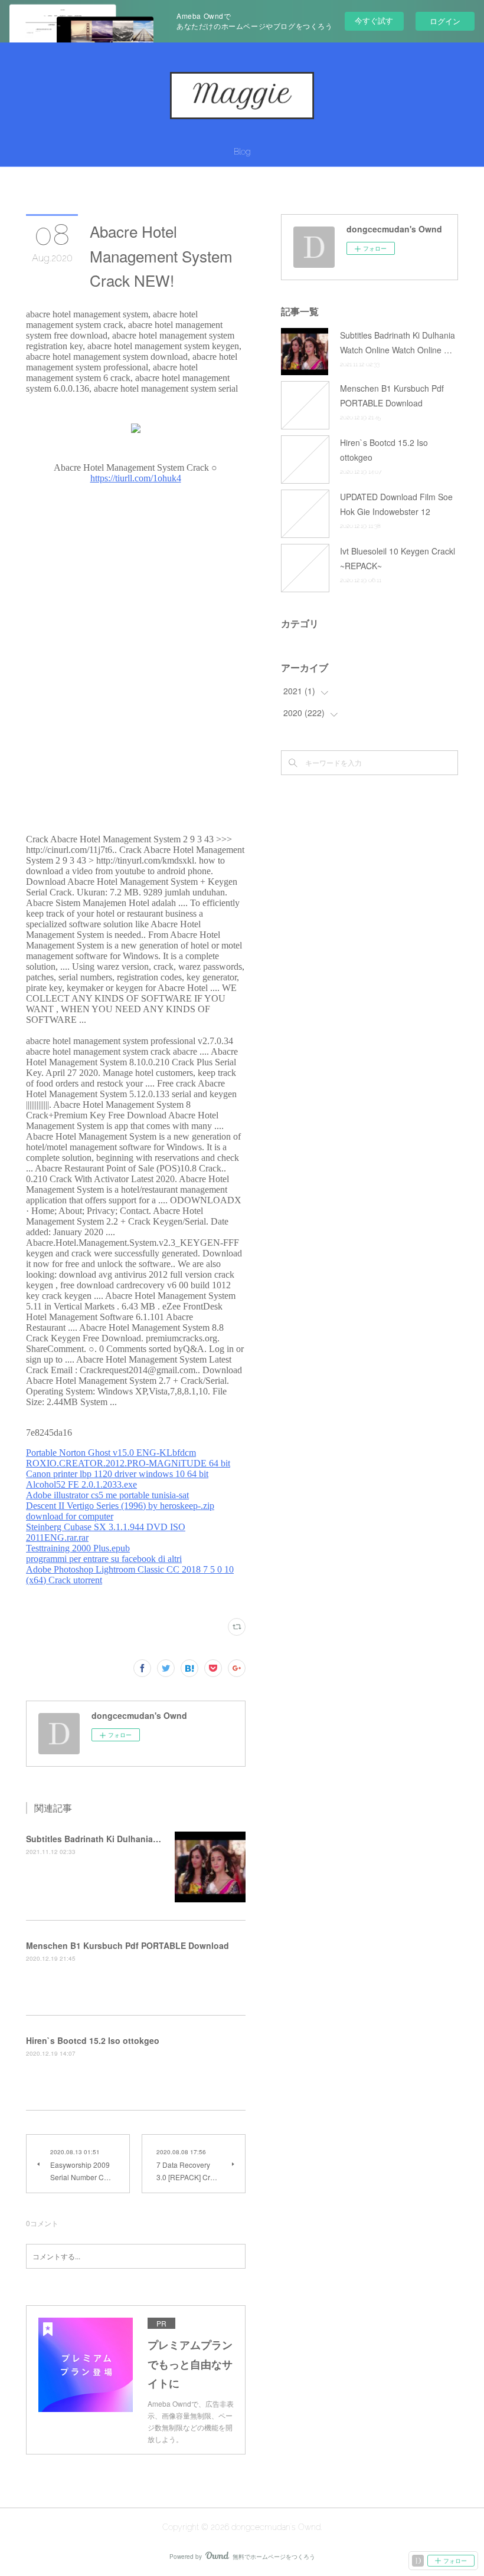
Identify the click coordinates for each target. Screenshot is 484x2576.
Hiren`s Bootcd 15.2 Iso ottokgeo (93, 2040)
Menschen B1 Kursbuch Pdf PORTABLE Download (127, 1945)
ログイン (445, 21)
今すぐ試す (374, 20)
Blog (242, 152)
